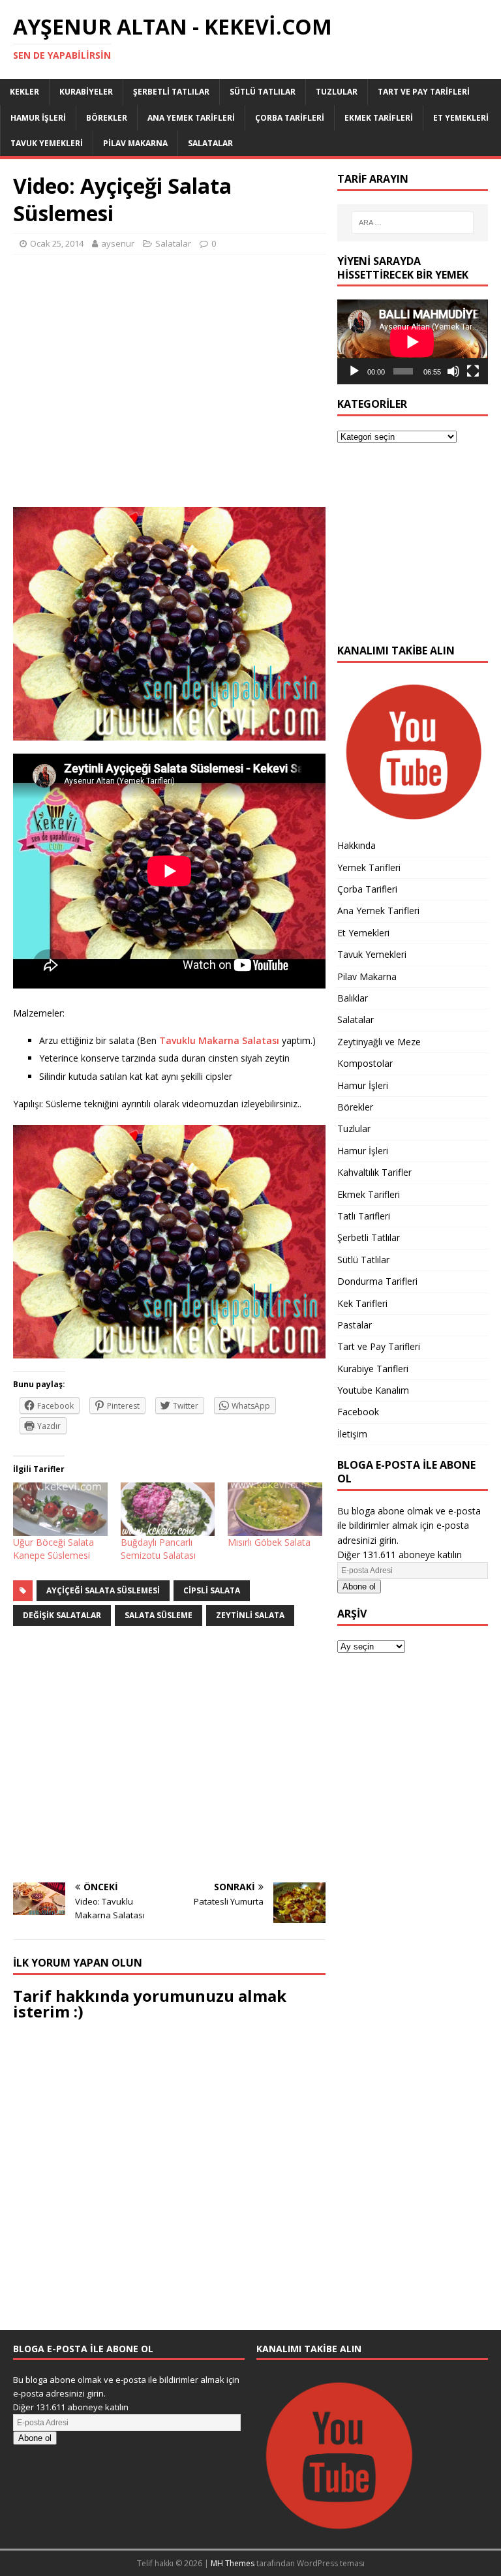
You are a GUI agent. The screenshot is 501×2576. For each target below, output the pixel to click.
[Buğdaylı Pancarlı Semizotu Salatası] (168, 1510)
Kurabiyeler (86, 92)
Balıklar (353, 998)
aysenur (118, 243)
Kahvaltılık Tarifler (374, 1172)
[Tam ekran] (473, 371)
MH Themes (233, 2563)
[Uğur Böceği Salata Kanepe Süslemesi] (60, 1510)
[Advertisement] (169, 388)
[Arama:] (413, 222)
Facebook (358, 1412)
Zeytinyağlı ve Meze (379, 1042)
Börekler (107, 118)
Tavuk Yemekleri (47, 143)
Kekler (24, 92)
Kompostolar (365, 1063)
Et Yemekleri (461, 118)
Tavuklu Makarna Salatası (220, 1040)
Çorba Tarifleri (290, 118)
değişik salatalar (62, 1615)
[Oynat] (354, 371)
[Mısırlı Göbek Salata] (275, 1510)
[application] (412, 342)
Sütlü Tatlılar (263, 92)
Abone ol (359, 1587)
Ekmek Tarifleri (379, 118)
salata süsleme (159, 1615)
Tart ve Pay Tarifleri (424, 92)
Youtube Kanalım (373, 1390)
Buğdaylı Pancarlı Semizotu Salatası (158, 1549)
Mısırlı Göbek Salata (269, 1542)
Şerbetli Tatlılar (171, 92)
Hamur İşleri (38, 118)
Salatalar (210, 143)
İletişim (352, 1434)
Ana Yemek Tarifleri (191, 118)
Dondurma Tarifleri (377, 1281)
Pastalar (355, 1325)
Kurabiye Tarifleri (373, 1369)
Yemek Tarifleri (369, 867)
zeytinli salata (250, 1615)
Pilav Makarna (135, 143)
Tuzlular (337, 92)
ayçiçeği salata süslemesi (103, 1590)
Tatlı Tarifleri (364, 1216)
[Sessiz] (453, 371)
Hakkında (357, 845)
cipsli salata (212, 1590)
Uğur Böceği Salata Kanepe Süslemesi (53, 1549)
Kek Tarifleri (362, 1303)
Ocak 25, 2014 (57, 243)
